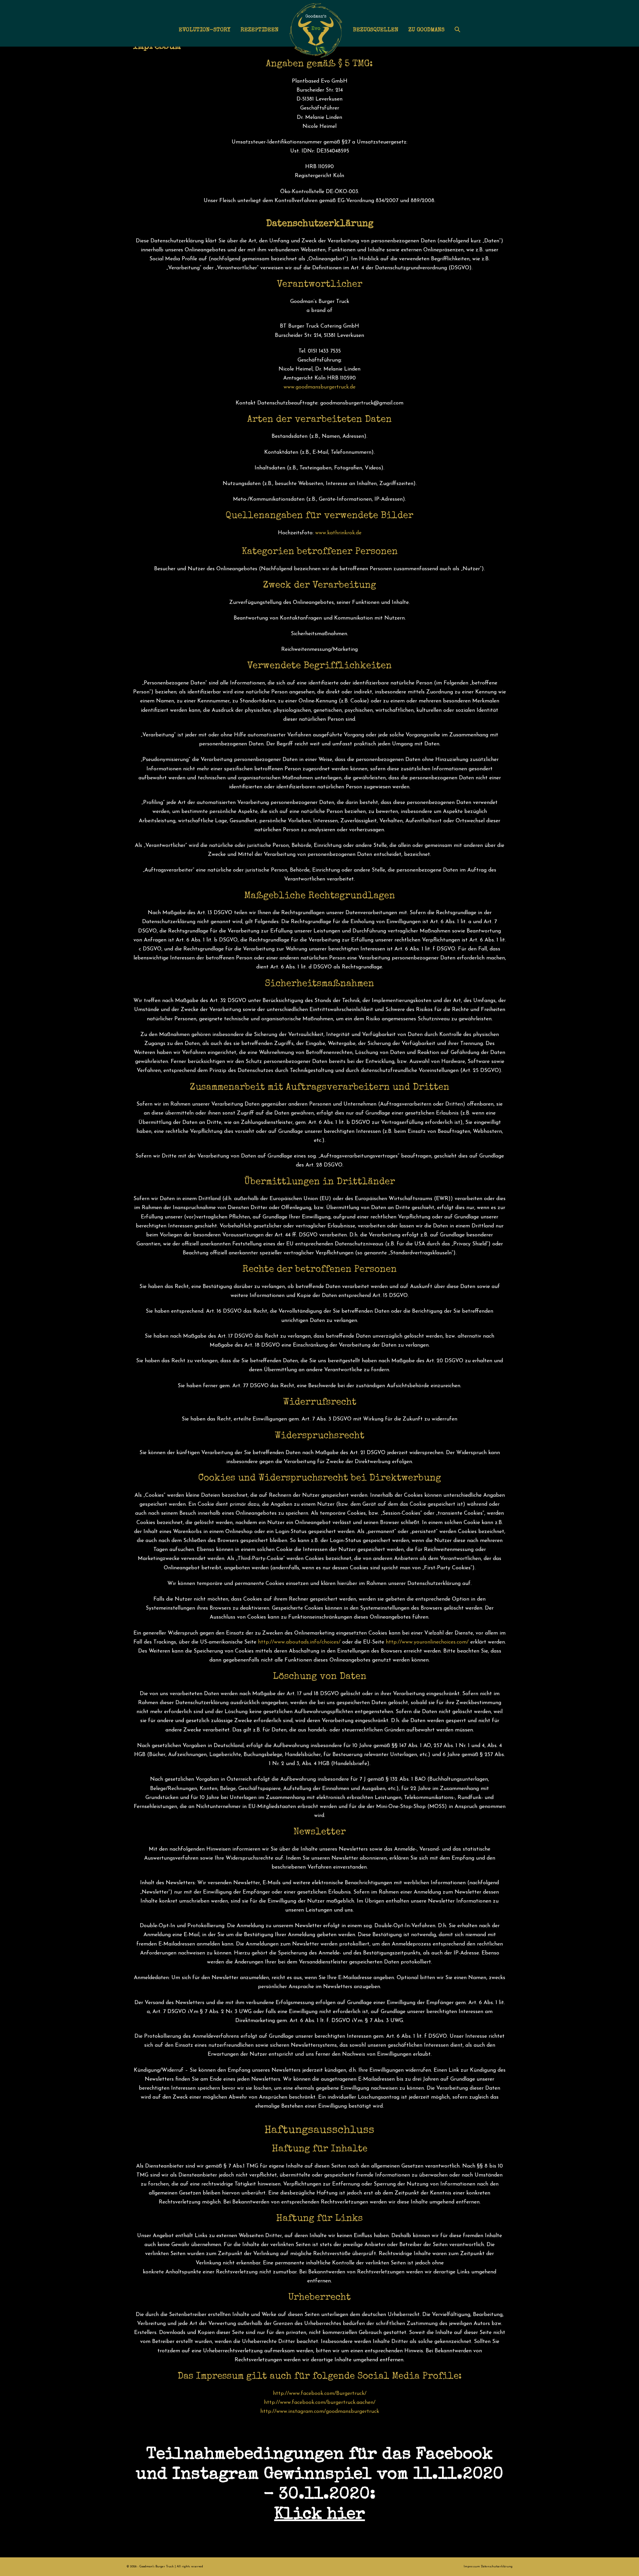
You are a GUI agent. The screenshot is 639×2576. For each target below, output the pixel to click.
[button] (457, 30)
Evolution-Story (205, 30)
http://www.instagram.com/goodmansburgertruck (320, 2412)
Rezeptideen (260, 30)
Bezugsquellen (376, 30)
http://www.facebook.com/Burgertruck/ (320, 2394)
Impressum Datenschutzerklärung (488, 2567)
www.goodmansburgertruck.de (319, 387)
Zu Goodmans (426, 30)
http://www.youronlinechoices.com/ (427, 1642)
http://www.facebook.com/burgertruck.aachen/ (320, 2403)
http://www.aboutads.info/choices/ (299, 1642)
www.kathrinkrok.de (338, 533)
